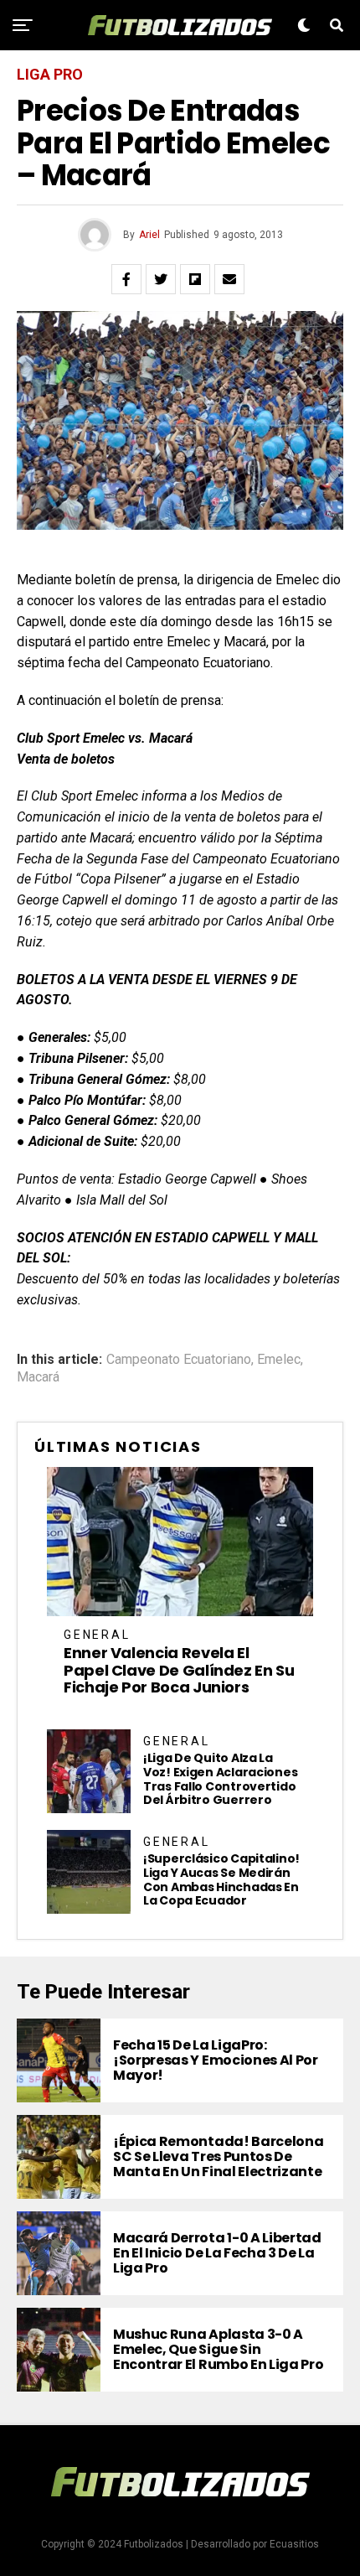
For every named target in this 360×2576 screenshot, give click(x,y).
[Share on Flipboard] (195, 279)
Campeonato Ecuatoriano (179, 1360)
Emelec (279, 1360)
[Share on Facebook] (126, 279)
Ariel (149, 235)
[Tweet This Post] (161, 279)
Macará (38, 1377)
